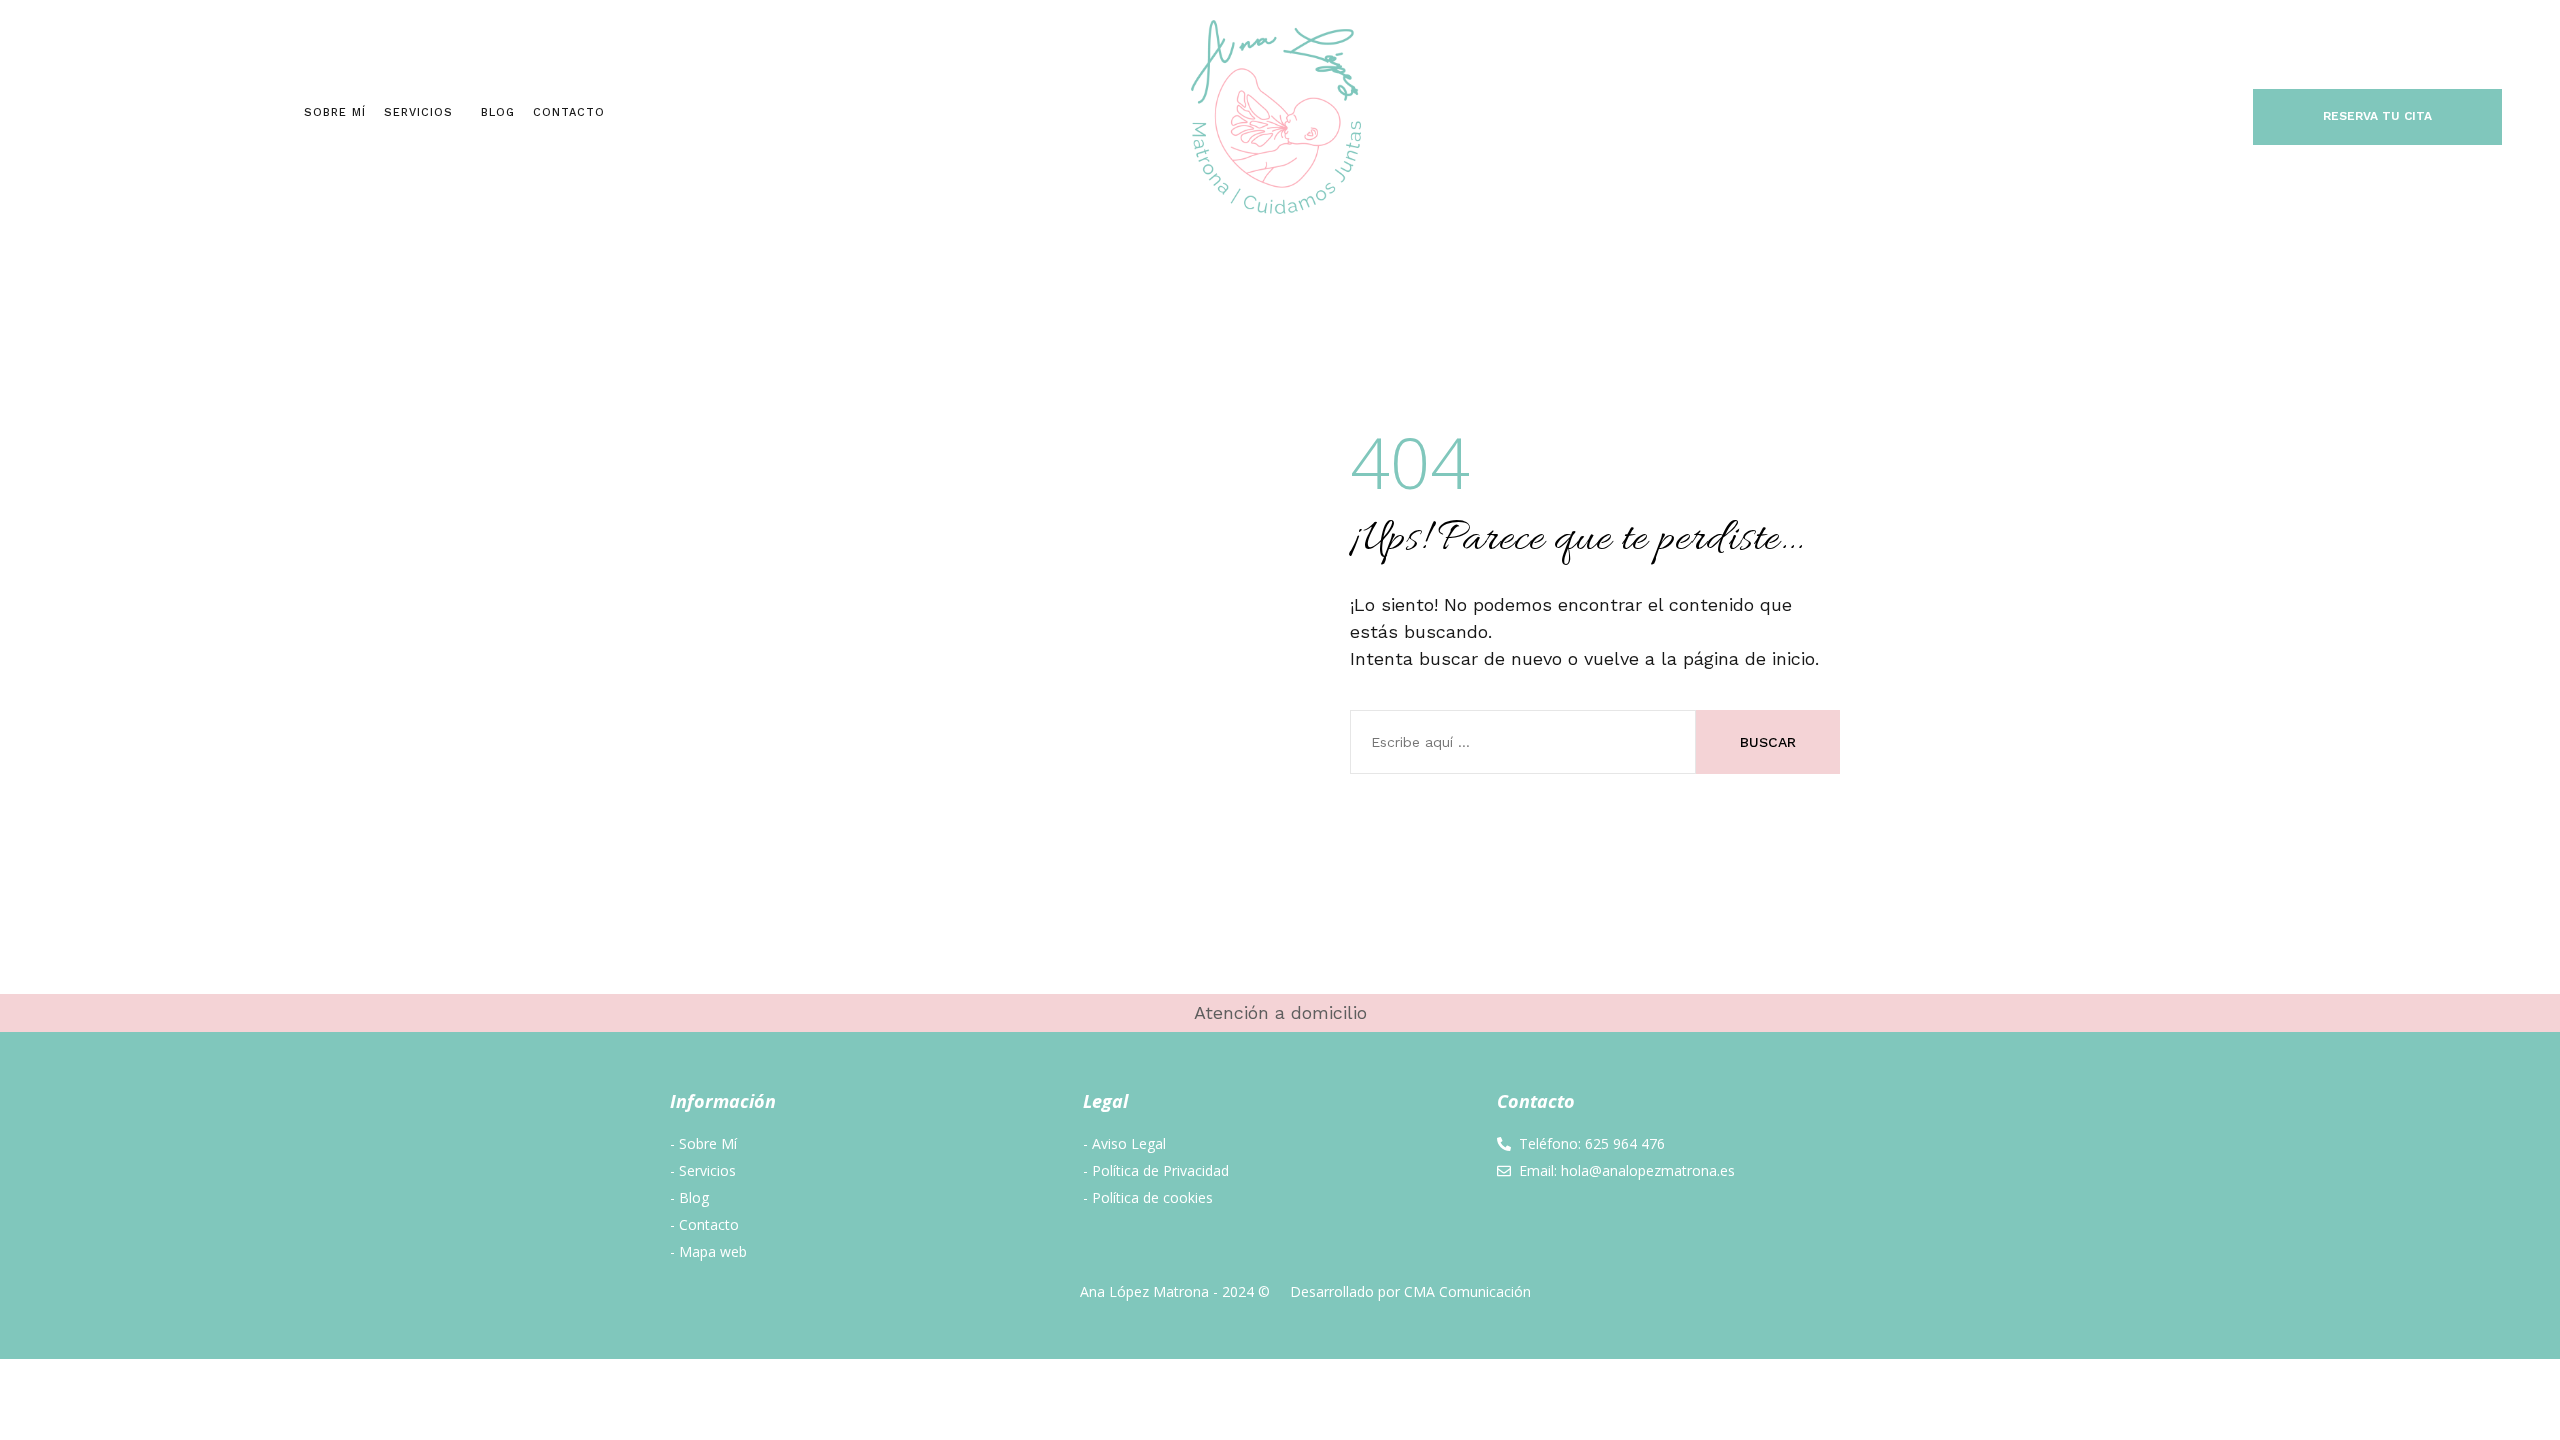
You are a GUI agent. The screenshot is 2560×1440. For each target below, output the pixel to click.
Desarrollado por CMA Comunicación (1410, 1291)
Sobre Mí (335, 112)
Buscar (1768, 742)
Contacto (569, 112)
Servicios (418, 112)
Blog (498, 112)
